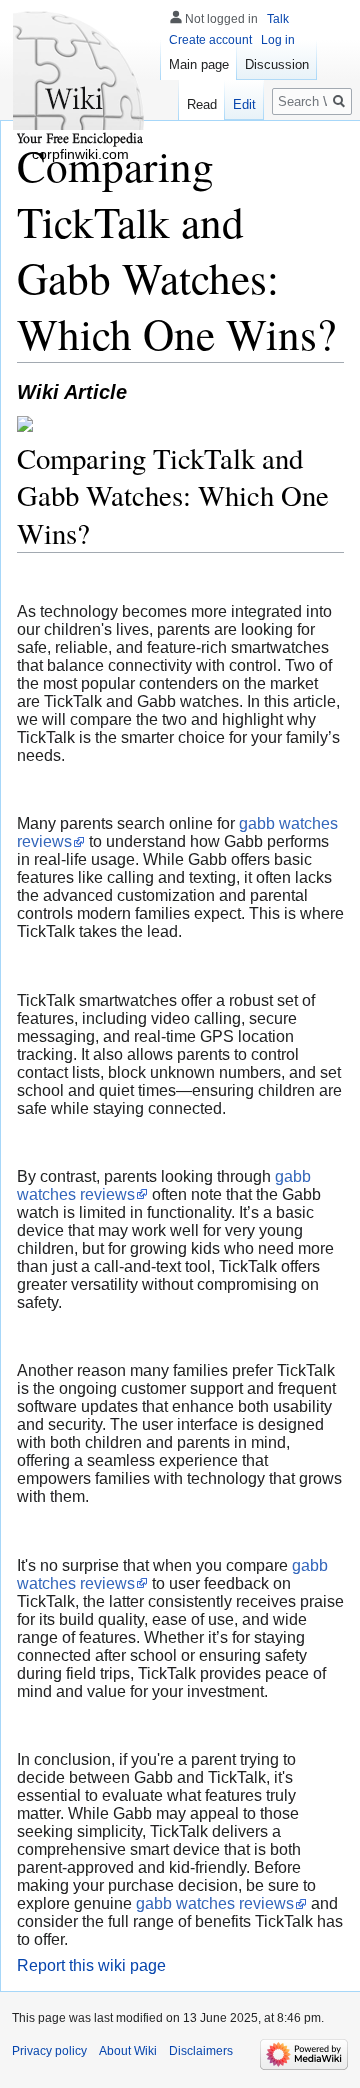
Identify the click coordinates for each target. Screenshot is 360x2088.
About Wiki (128, 2051)
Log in (278, 40)
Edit (244, 104)
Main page (199, 64)
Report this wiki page (91, 1965)
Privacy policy (49, 2051)
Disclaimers (201, 2051)
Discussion (277, 64)
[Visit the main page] (80, 80)
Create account (210, 40)
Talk (278, 19)
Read (202, 104)
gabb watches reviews (215, 1903)
